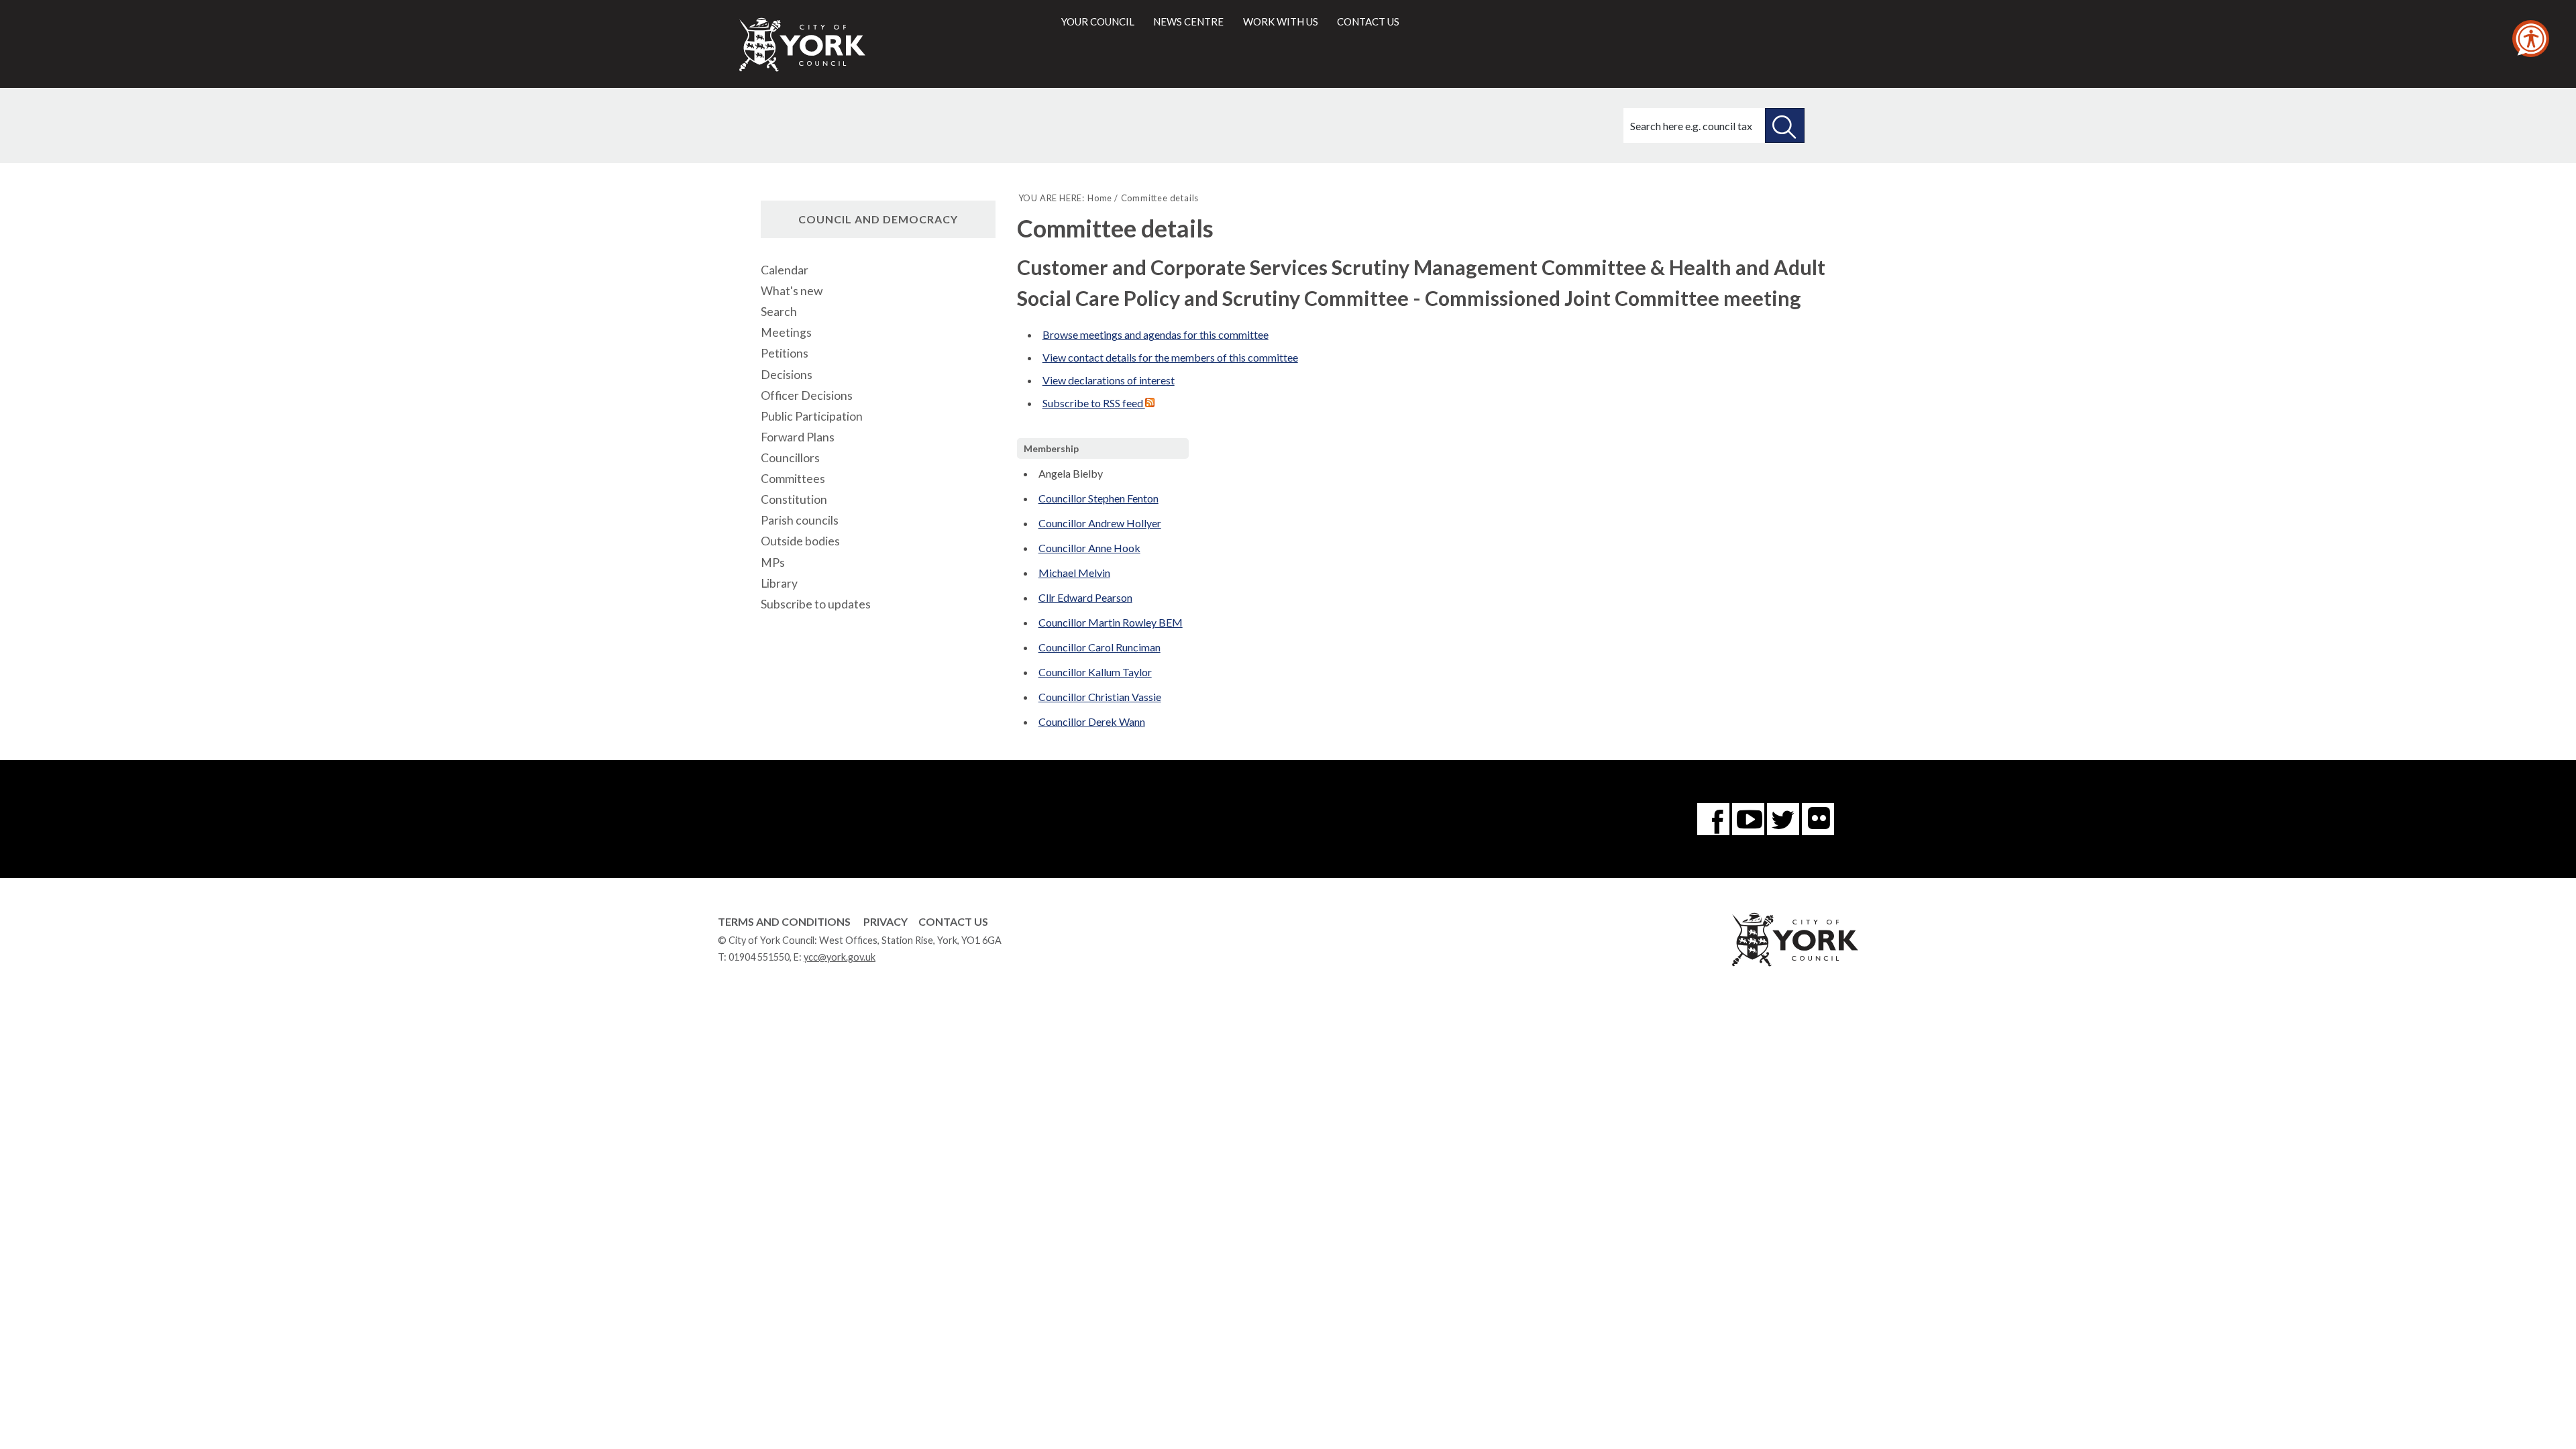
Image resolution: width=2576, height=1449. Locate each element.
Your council (1098, 21)
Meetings (786, 332)
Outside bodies (800, 541)
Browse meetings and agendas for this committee (1156, 334)
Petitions (785, 353)
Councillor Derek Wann (1092, 721)
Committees (793, 479)
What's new (792, 291)
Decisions (787, 375)
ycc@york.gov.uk (840, 957)
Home (1100, 198)
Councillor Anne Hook (1089, 548)
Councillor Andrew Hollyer (1100, 523)
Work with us (1281, 21)
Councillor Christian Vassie (1100, 697)
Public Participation (812, 416)
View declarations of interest (1109, 380)
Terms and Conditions (784, 921)
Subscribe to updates (816, 604)
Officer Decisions (807, 395)
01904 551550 (759, 957)
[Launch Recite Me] (2531, 39)
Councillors (790, 458)
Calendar (785, 270)
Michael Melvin (1074, 573)
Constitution (794, 499)
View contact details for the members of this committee (1170, 357)
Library (779, 583)
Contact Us (953, 921)
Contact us (1368, 21)
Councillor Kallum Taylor (1095, 672)
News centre (1188, 21)
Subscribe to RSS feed (1094, 403)
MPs (773, 562)
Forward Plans (798, 437)
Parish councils (800, 520)
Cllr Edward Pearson (1085, 597)
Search (779, 312)
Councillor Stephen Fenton (1098, 498)
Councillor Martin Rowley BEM (1111, 622)
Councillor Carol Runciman (1099, 647)
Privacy (885, 921)
